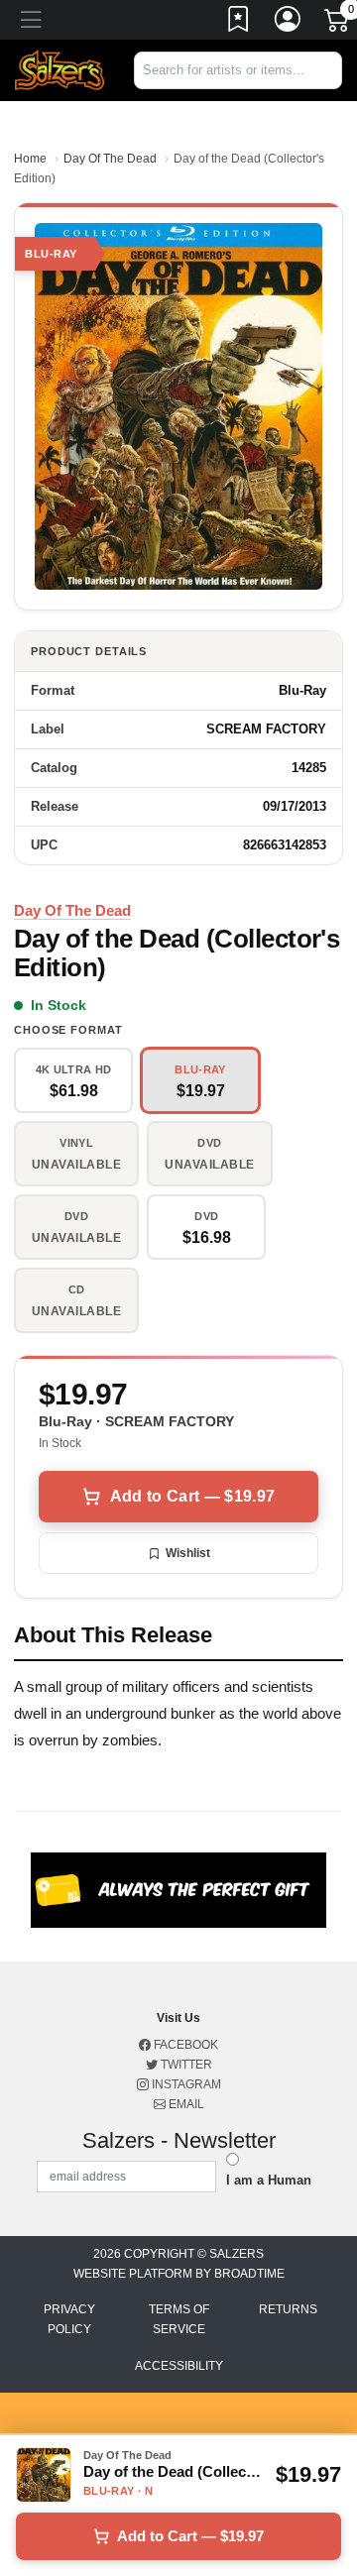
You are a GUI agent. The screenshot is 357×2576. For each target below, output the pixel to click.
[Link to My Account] (289, 23)
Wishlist (188, 1553)
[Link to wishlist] (239, 23)
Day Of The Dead (110, 159)
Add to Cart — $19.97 (192, 1496)
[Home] (59, 70)
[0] (338, 24)
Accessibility (179, 2366)
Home (30, 159)
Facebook (184, 2045)
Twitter (185, 2065)
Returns (288, 2309)
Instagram (185, 2084)
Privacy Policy (69, 2319)
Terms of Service (179, 2319)
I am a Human (269, 2180)
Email (185, 2104)
